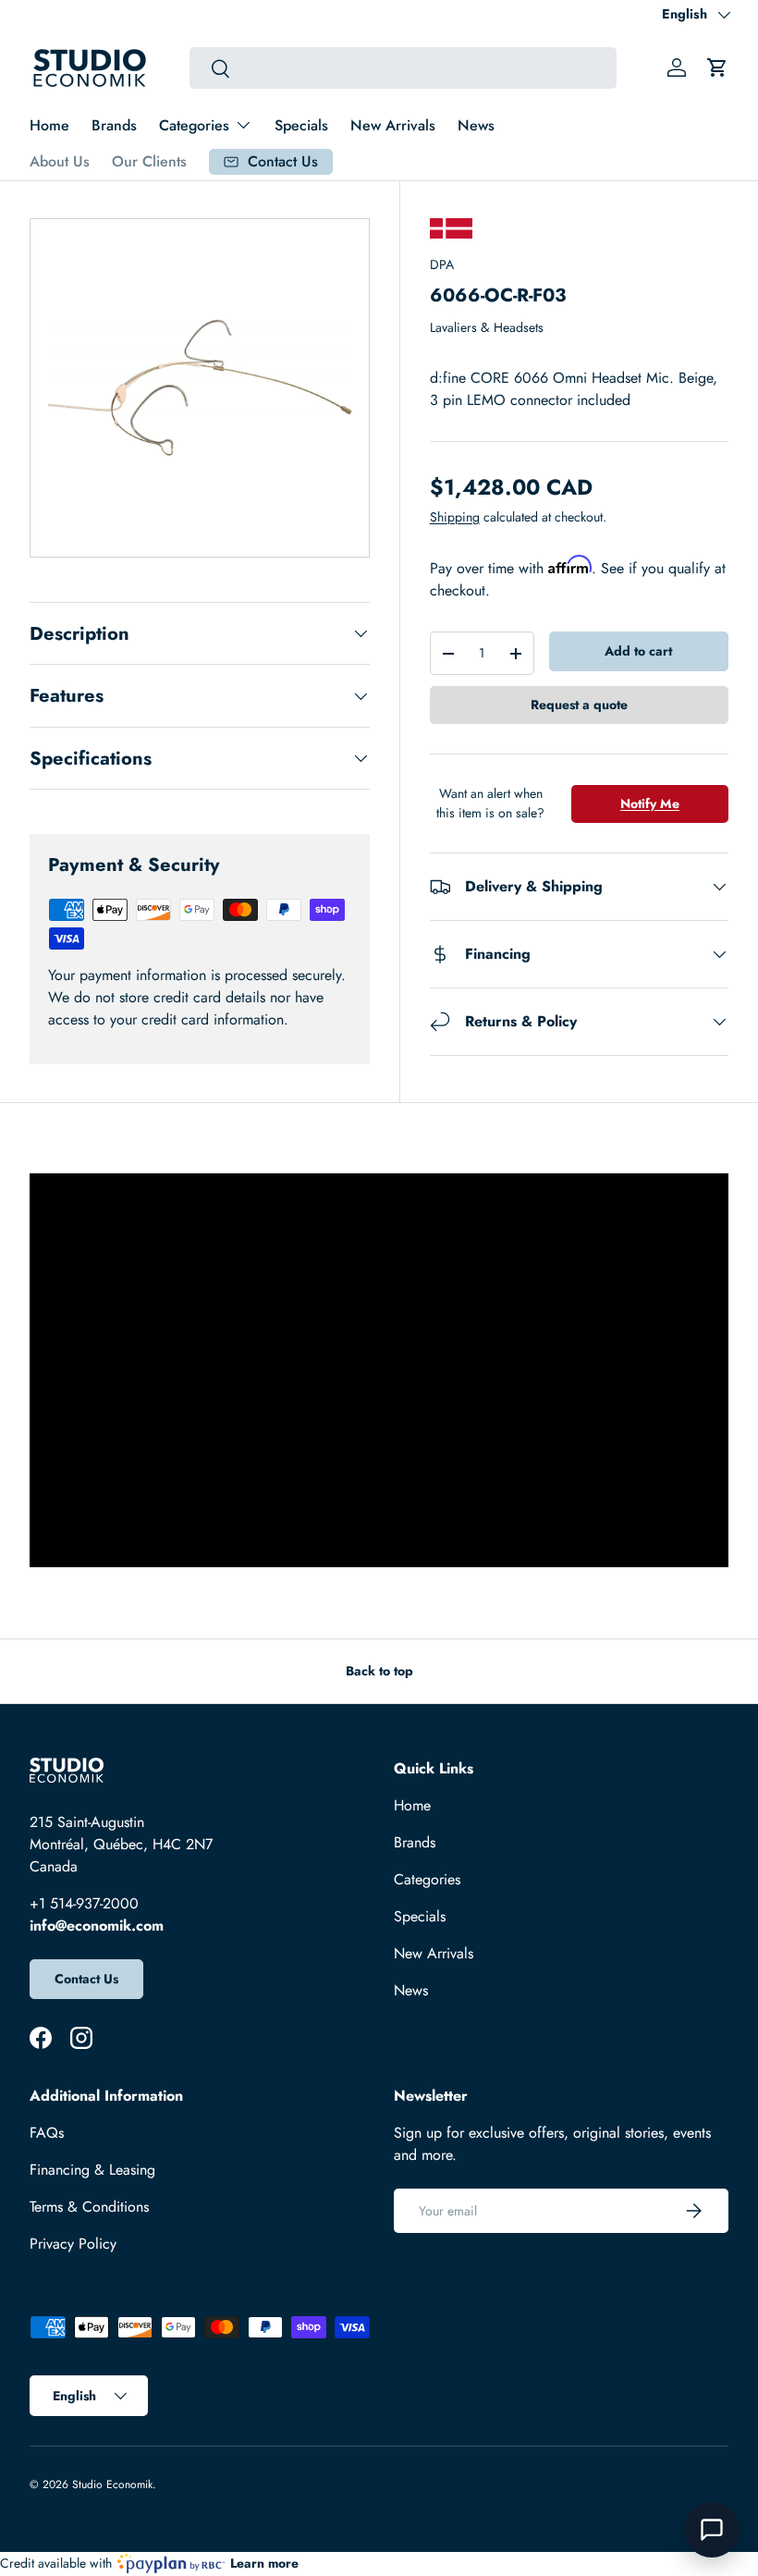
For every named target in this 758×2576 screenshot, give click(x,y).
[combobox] (403, 68)
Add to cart (638, 651)
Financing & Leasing (92, 2170)
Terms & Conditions (89, 2207)
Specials (301, 125)
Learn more (264, 2563)
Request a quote (579, 705)
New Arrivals (393, 125)
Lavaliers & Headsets (487, 327)
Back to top (379, 1671)
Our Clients (149, 161)
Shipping (455, 517)
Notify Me (650, 803)
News (476, 125)
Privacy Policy (73, 2244)
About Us (60, 161)
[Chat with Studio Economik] (712, 2530)
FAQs (47, 2133)
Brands (114, 125)
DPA (442, 264)
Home (49, 125)
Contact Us (86, 1979)
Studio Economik (112, 2484)
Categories (427, 1879)
